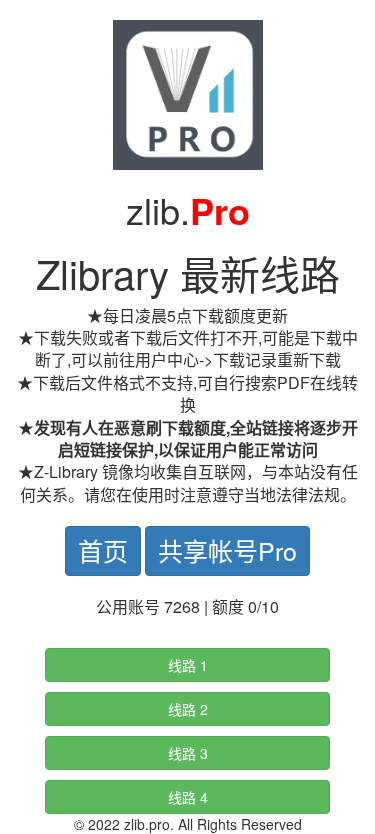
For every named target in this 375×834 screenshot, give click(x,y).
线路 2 (188, 709)
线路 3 (188, 753)
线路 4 (188, 797)
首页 (103, 550)
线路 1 (188, 665)
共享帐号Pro (227, 550)
